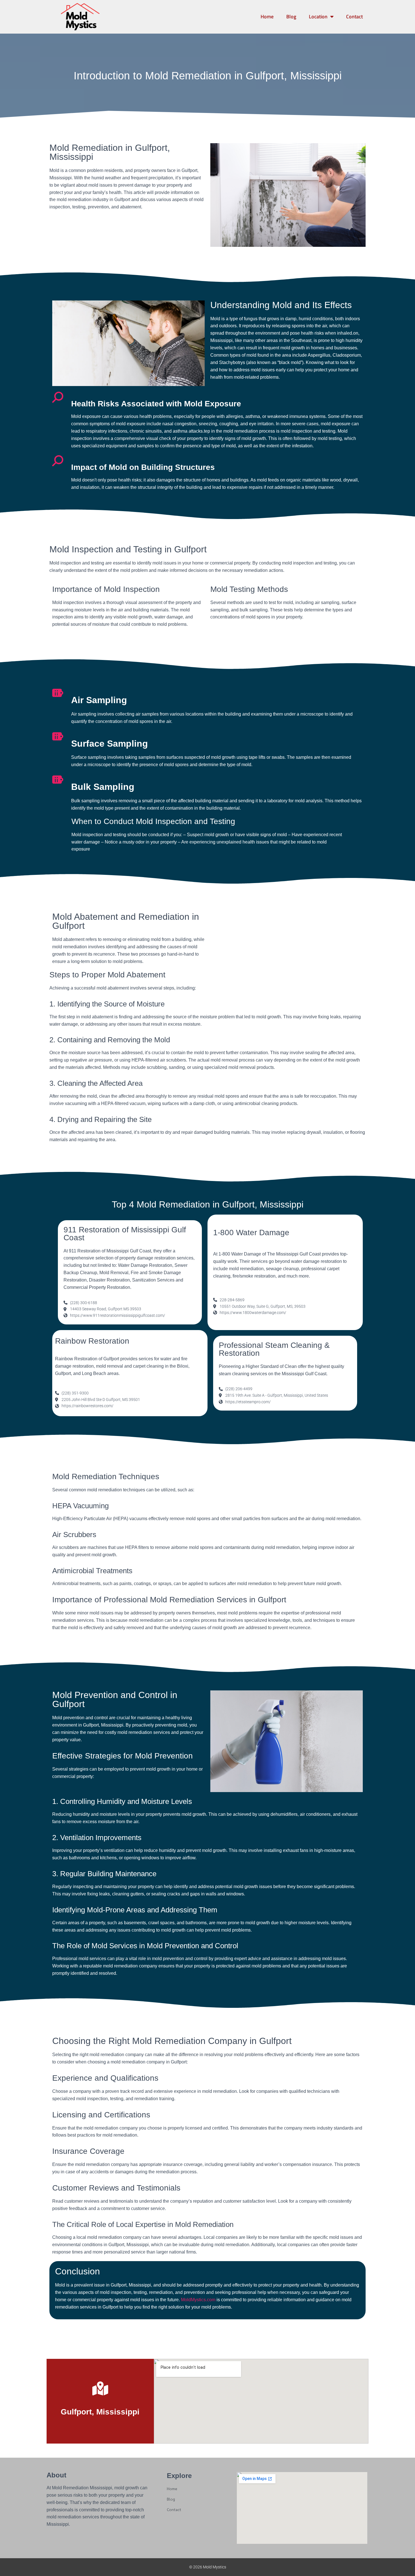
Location (318, 17)
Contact (354, 17)
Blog (291, 17)
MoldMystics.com (198, 2300)
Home (267, 17)
